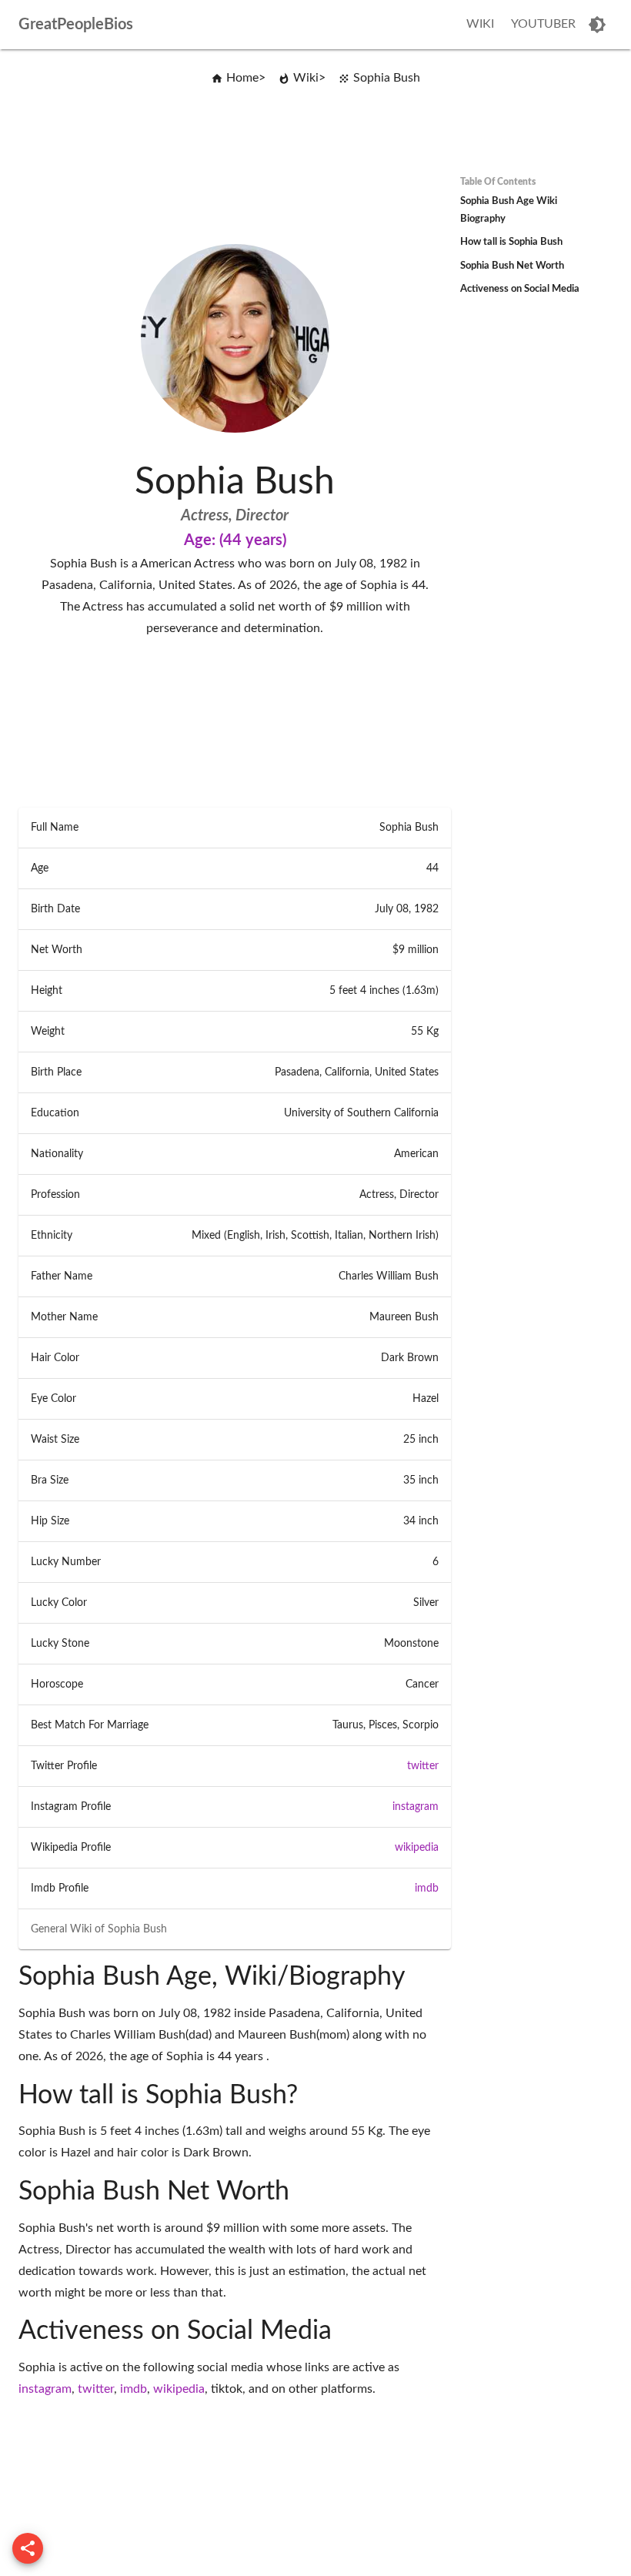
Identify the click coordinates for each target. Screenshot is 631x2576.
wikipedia (417, 1848)
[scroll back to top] (28, 2548)
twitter (423, 1766)
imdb (427, 1889)
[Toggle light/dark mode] (597, 25)
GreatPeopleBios (76, 25)
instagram (416, 1807)
